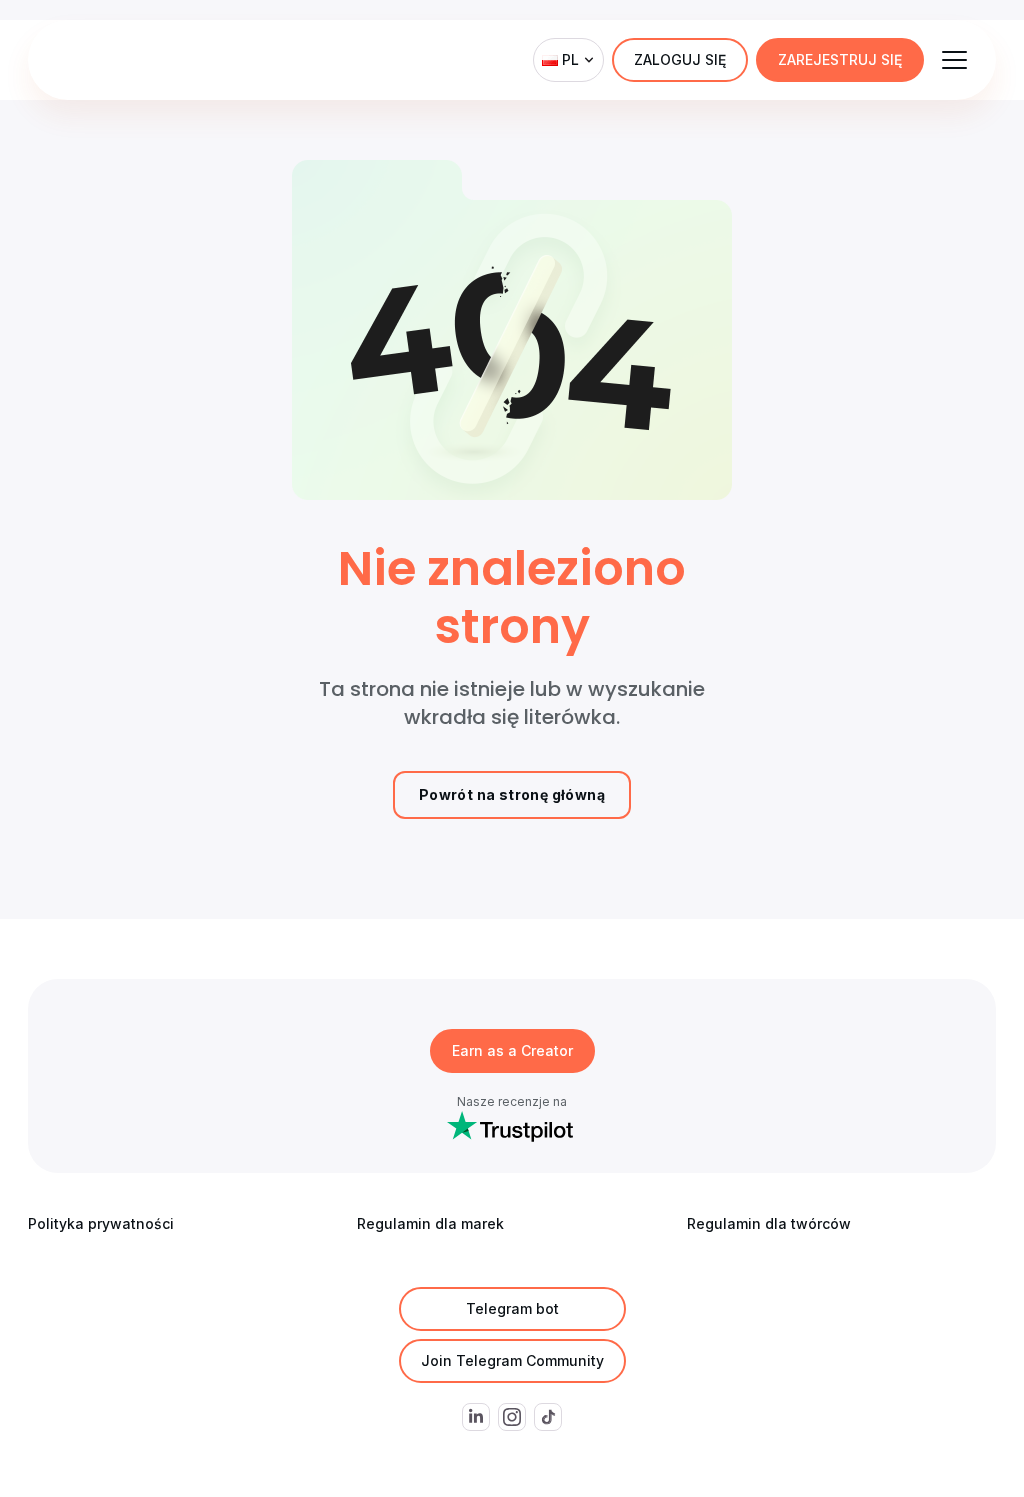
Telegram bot (512, 1308)
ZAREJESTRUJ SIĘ (840, 59)
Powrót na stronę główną (512, 794)
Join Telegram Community (512, 1360)
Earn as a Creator (512, 1050)
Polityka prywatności (101, 1223)
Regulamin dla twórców (769, 1223)
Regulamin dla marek (430, 1223)
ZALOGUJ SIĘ (680, 59)
